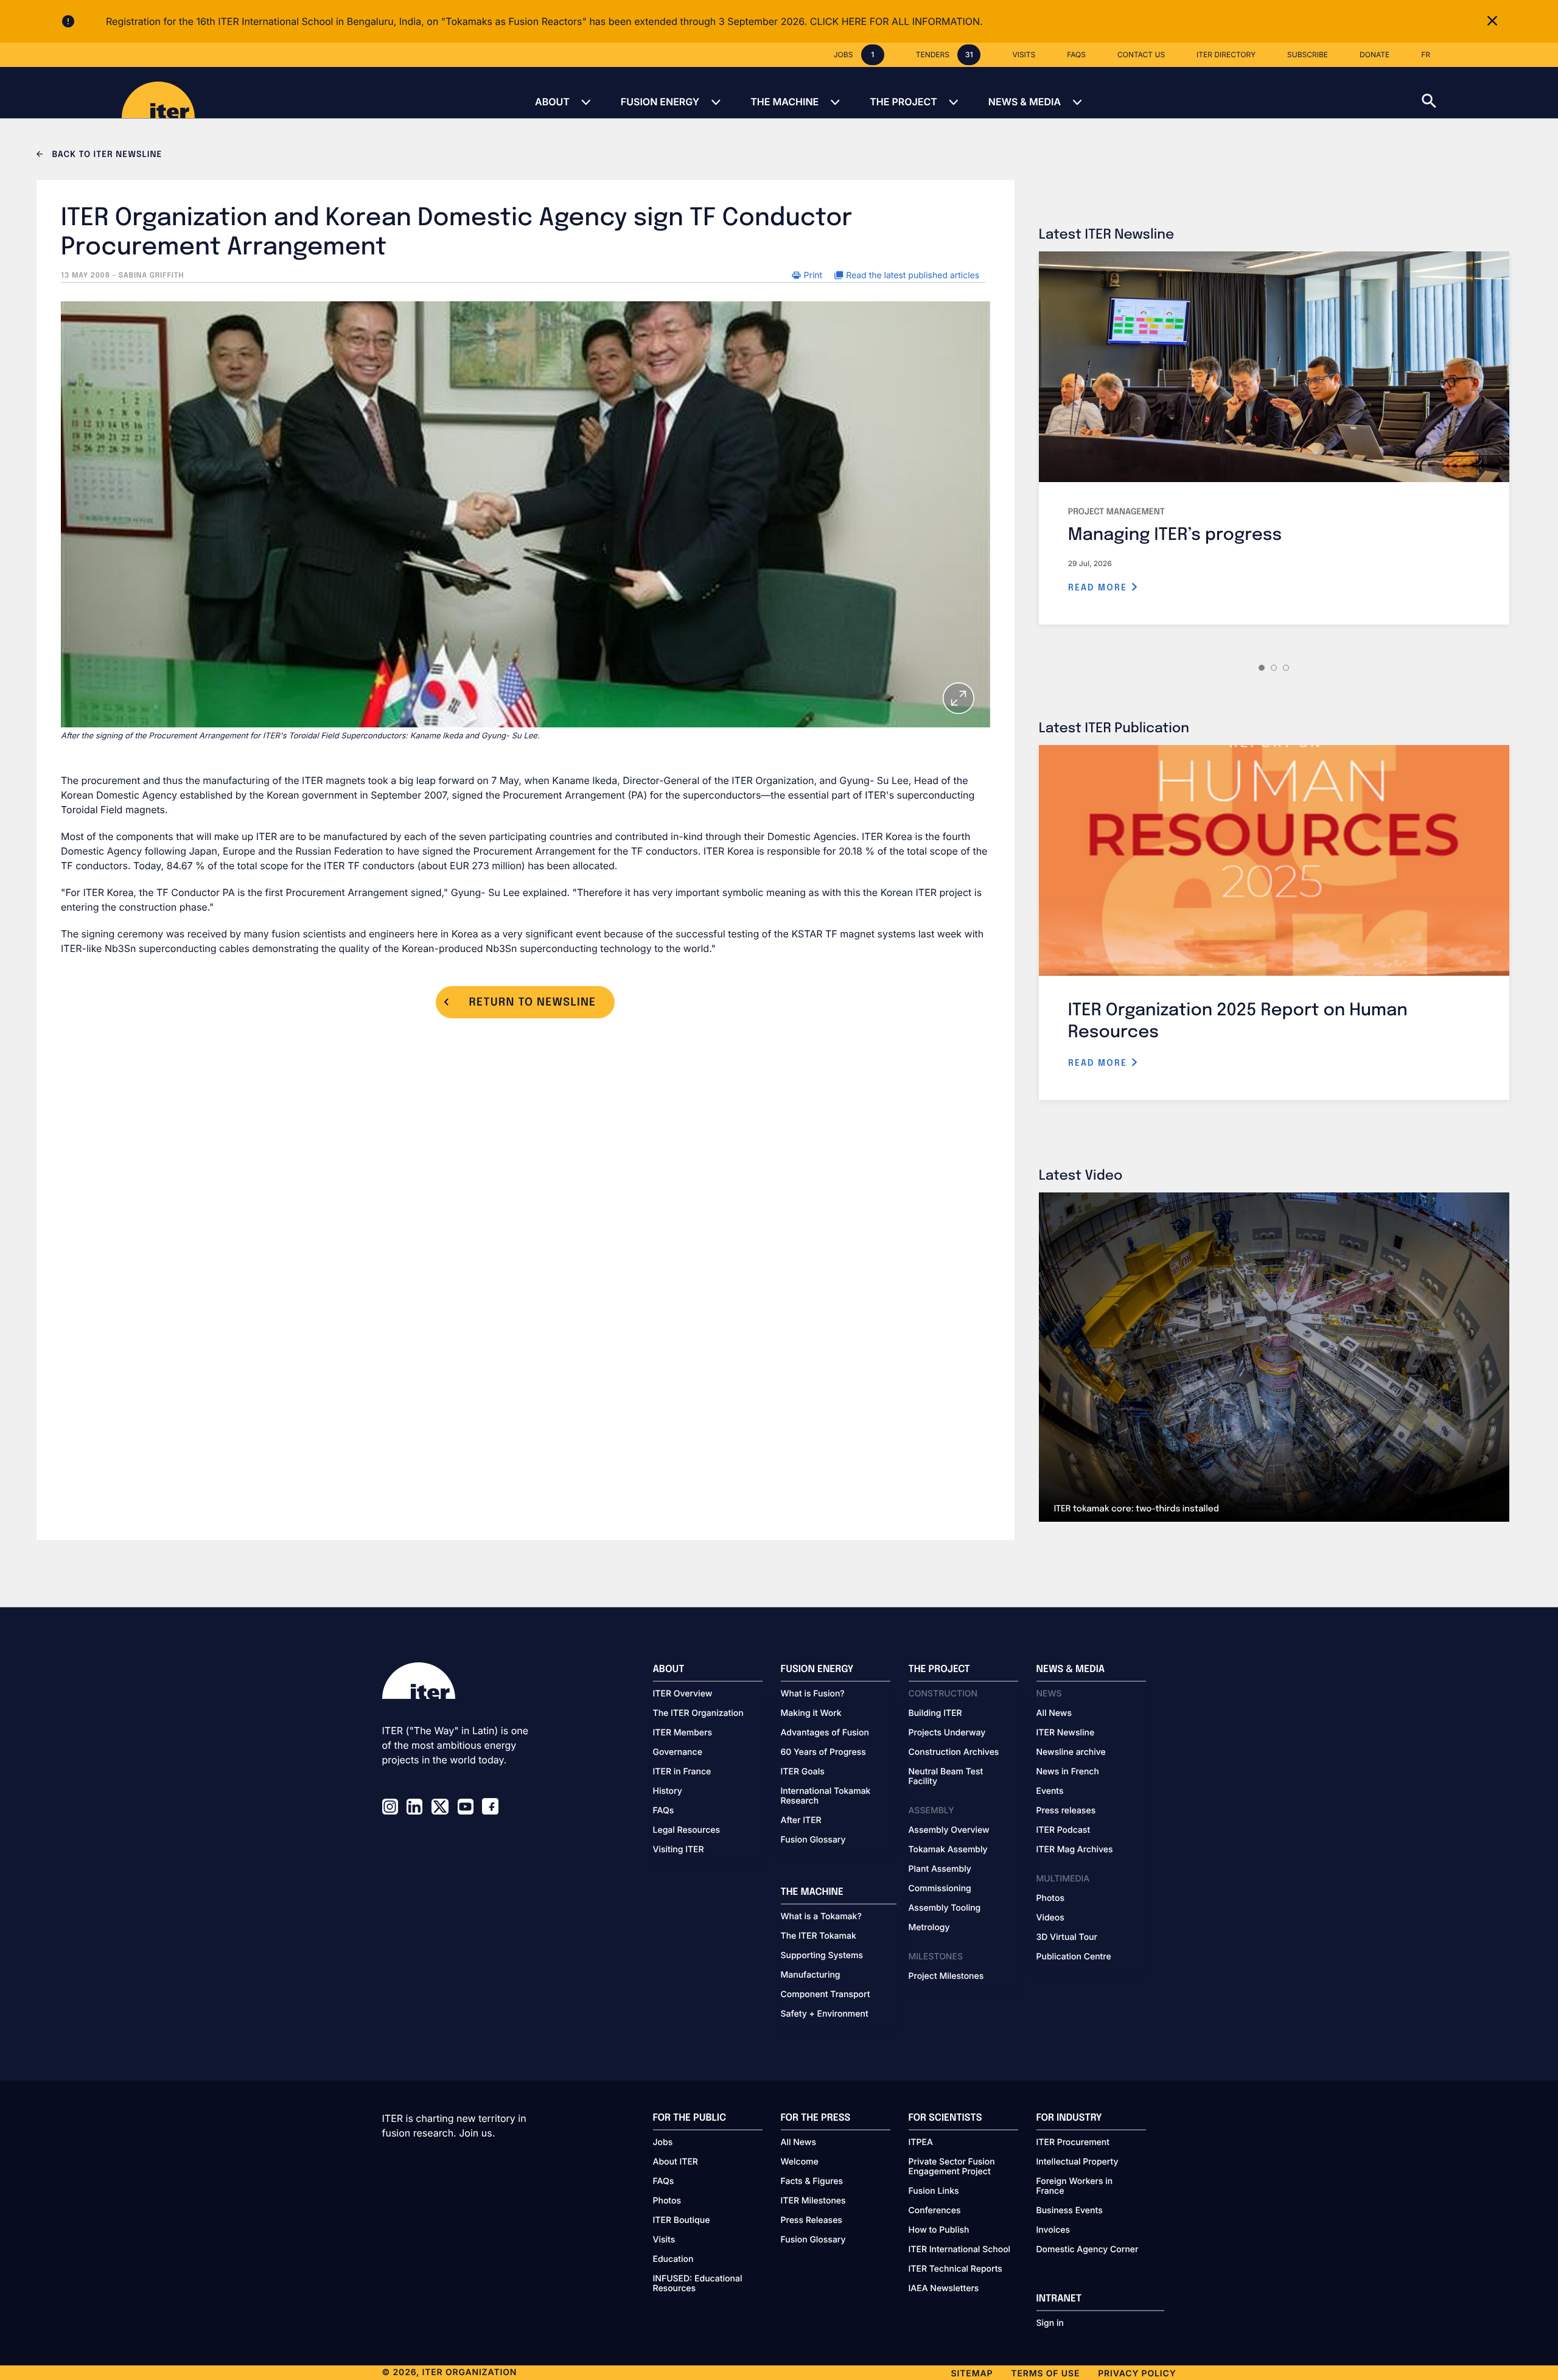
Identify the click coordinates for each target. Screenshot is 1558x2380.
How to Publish (939, 2230)
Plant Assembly (940, 1869)
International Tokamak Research (826, 1796)
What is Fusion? (813, 1694)
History (668, 1791)
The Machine (784, 102)
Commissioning (940, 1889)
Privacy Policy (1137, 2374)
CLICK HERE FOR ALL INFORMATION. (896, 21)
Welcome (800, 2162)
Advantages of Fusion (825, 1733)
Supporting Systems (822, 1956)
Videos (1050, 1918)
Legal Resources (687, 1830)
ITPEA (921, 2143)
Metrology (929, 1928)
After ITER (801, 1821)
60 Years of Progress (823, 1752)
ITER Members (683, 1733)
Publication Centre (1074, 1957)
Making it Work (811, 1713)
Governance (678, 1752)
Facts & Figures (812, 2182)
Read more (1099, 588)
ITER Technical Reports (955, 2269)
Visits (664, 2240)
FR (1426, 54)
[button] (1490, 93)
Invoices (1053, 2230)
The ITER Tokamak (819, 1936)
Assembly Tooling (945, 1908)
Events (1050, 1791)
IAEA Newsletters (944, 2289)
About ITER (676, 2162)
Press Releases (812, 2221)
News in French (1068, 1772)
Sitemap (972, 2374)
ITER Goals (803, 1772)
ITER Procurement (1073, 2143)
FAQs (664, 1811)
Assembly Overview (949, 1830)
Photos (1050, 1899)
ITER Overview (683, 1694)
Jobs (663, 2143)
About (552, 102)
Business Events (1070, 2211)
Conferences (935, 2211)
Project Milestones (946, 1976)
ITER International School (960, 2250)
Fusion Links (934, 2191)
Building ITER (935, 1713)
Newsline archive (1071, 1752)
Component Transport (826, 1995)
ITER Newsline (1066, 1733)
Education (673, 2259)
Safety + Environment (825, 2014)
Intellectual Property (1078, 2162)
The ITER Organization (698, 1713)
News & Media (1025, 102)
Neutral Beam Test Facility (946, 1777)
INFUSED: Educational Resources (698, 2284)
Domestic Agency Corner (1088, 2250)
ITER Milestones (813, 2201)
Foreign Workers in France (1075, 2186)
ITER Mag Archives (1075, 1850)
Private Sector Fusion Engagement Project (952, 2167)
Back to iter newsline (106, 155)
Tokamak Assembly (948, 1850)
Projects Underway (947, 1733)
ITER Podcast (1064, 1830)
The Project (903, 102)
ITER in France (682, 1772)
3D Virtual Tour (1067, 1937)
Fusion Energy (660, 102)
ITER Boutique (682, 2221)
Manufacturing (811, 1975)
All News (1054, 1713)
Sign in (1050, 2323)
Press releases (1066, 1811)
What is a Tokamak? (821, 1917)
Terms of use (1045, 2374)
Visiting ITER (679, 1850)
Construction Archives (954, 1752)
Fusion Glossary (813, 1840)
